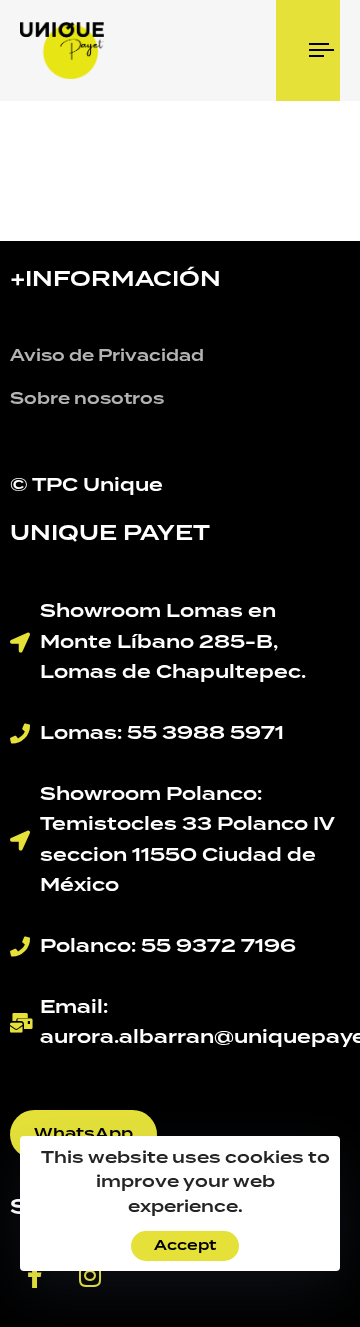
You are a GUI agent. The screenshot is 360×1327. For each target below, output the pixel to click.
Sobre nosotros (87, 399)
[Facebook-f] (35, 1276)
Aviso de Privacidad (107, 356)
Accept (185, 1246)
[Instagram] (90, 1276)
